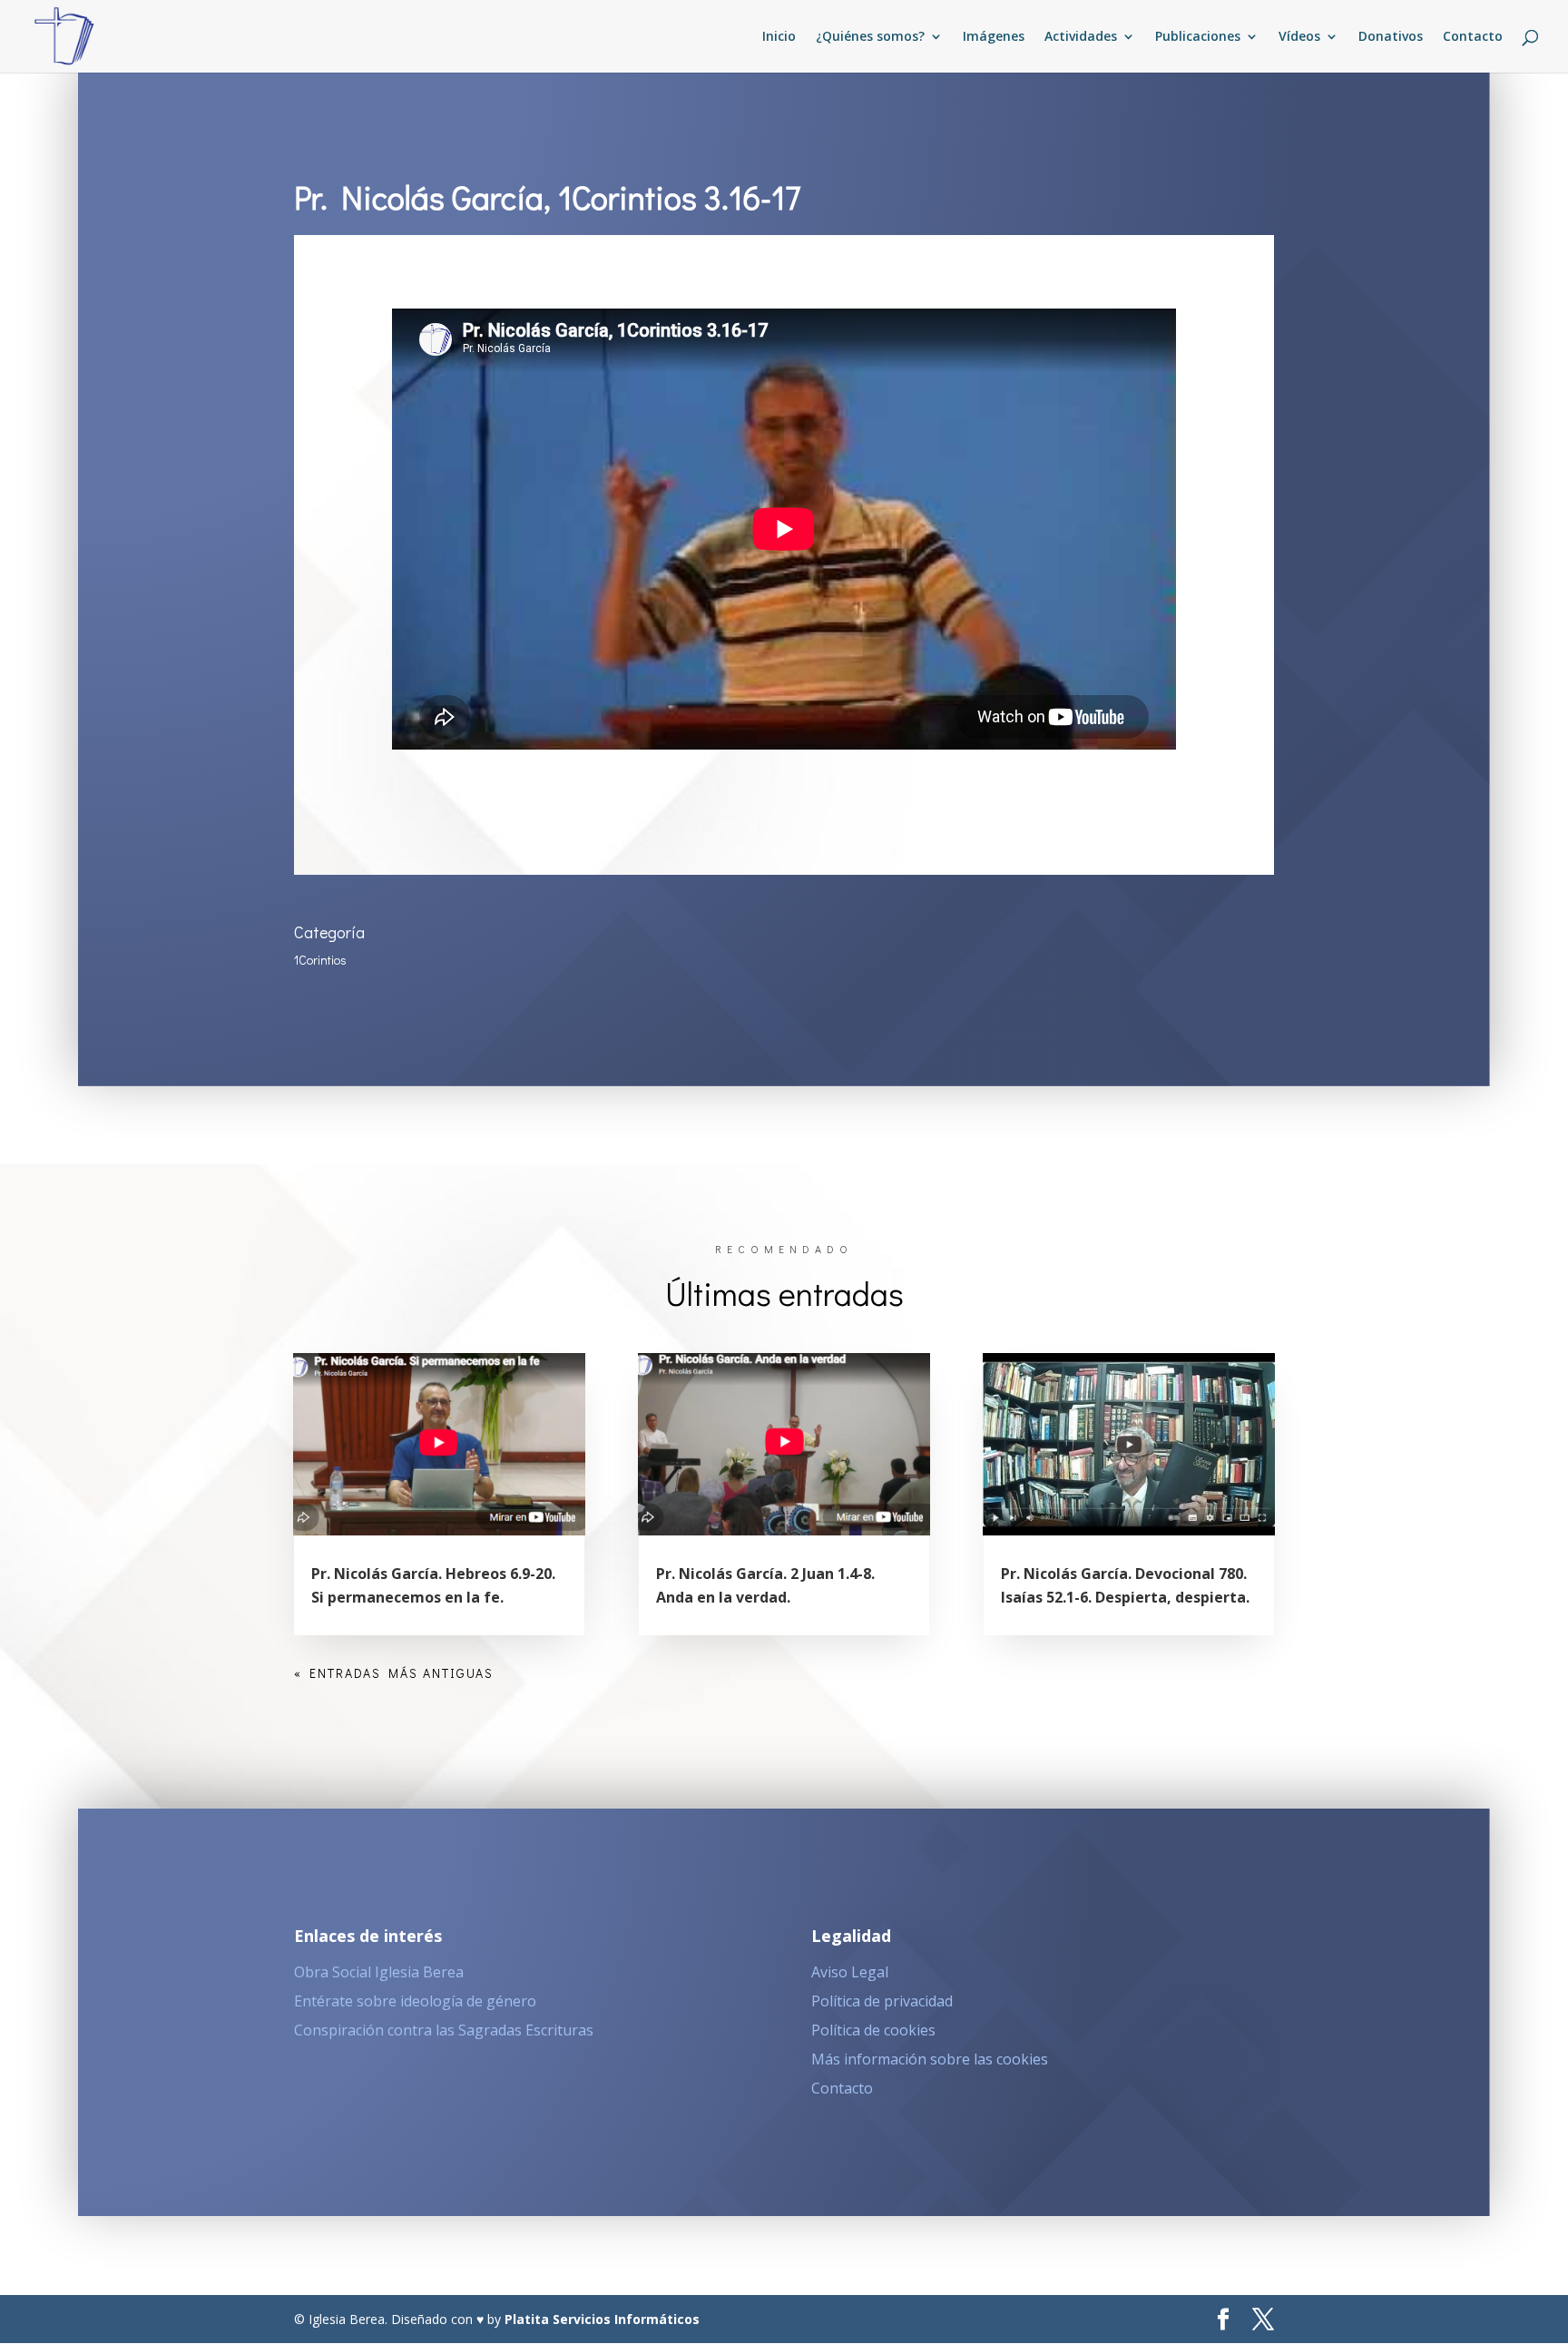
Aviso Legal (850, 1972)
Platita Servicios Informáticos (602, 2319)
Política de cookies (873, 2030)
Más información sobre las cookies (930, 2059)
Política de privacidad (882, 2001)
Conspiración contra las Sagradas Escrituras (444, 2030)
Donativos (1391, 37)
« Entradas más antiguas (394, 1673)
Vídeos (1299, 37)
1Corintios (320, 960)
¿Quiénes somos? (870, 37)
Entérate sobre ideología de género (415, 2001)
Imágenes (994, 37)
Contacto (1473, 37)
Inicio (779, 37)
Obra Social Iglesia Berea (379, 1972)
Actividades (1081, 37)
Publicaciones (1198, 37)
